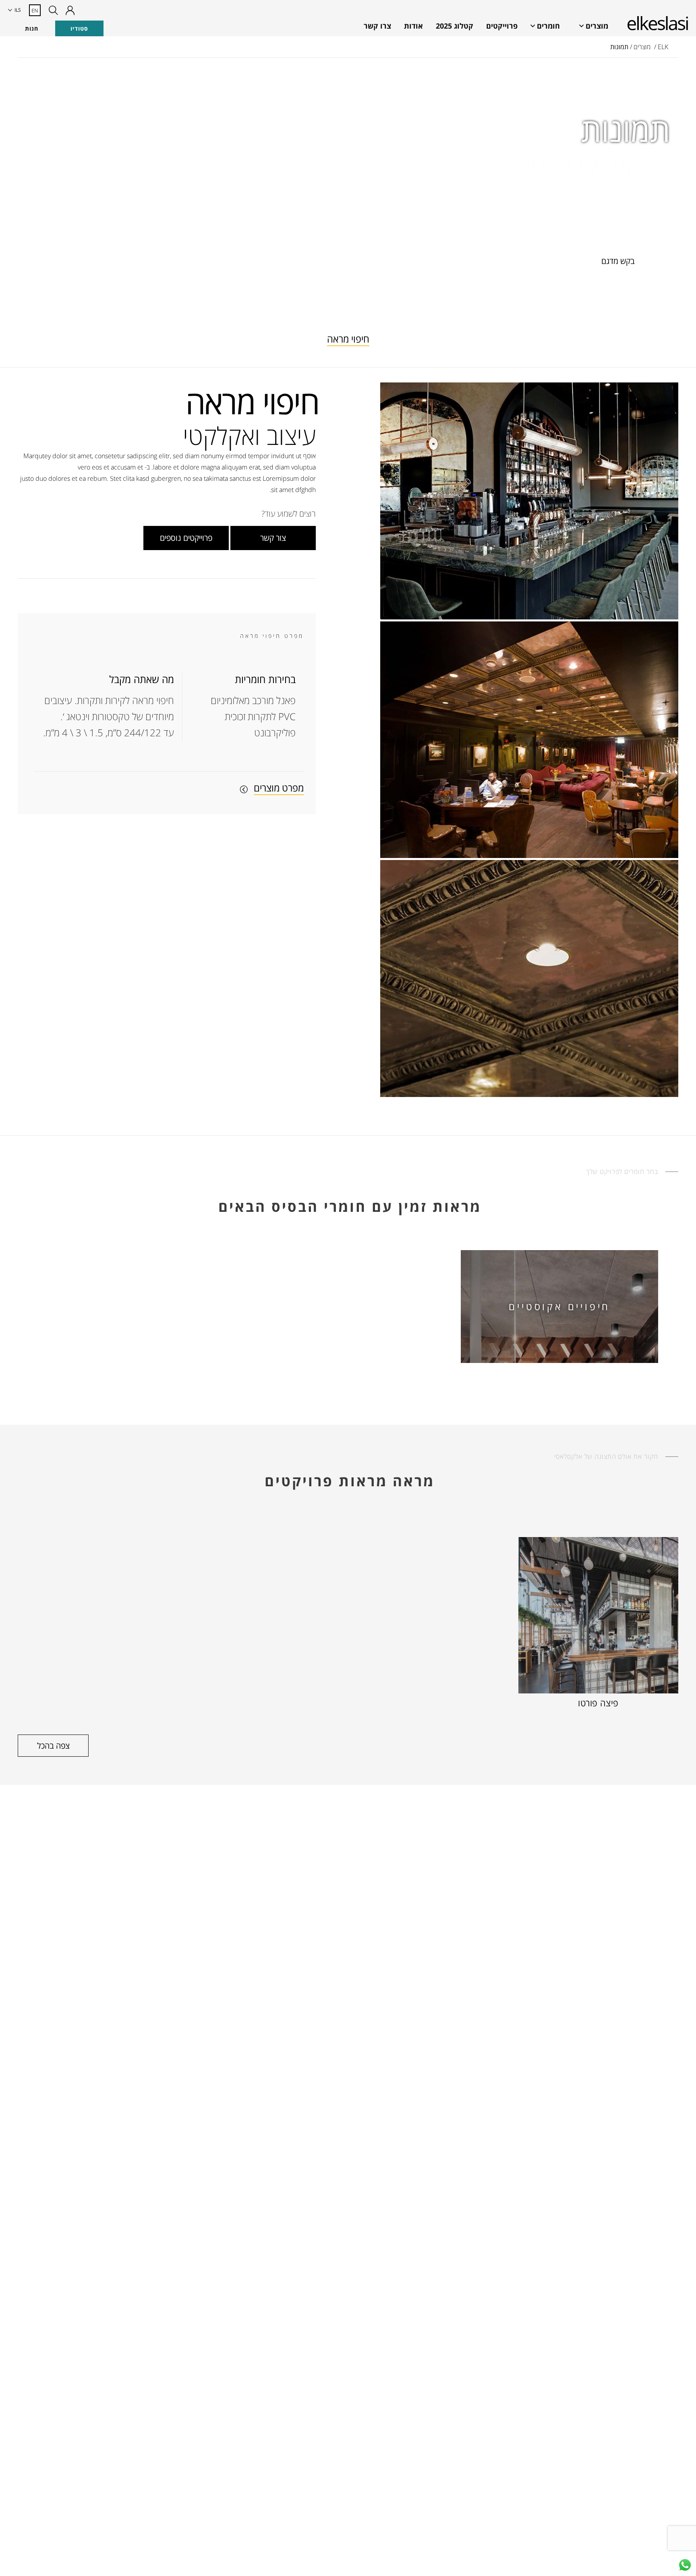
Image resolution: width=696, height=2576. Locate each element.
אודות (413, 26)
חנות (32, 28)
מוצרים (597, 26)
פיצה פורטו (598, 1703)
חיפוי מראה (348, 339)
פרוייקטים (502, 26)
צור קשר (273, 538)
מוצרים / (640, 47)
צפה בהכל (53, 1746)
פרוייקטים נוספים (186, 538)
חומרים (548, 26)
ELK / (661, 47)
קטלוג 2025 (455, 26)
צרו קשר (377, 26)
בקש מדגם (618, 261)
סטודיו (79, 28)
